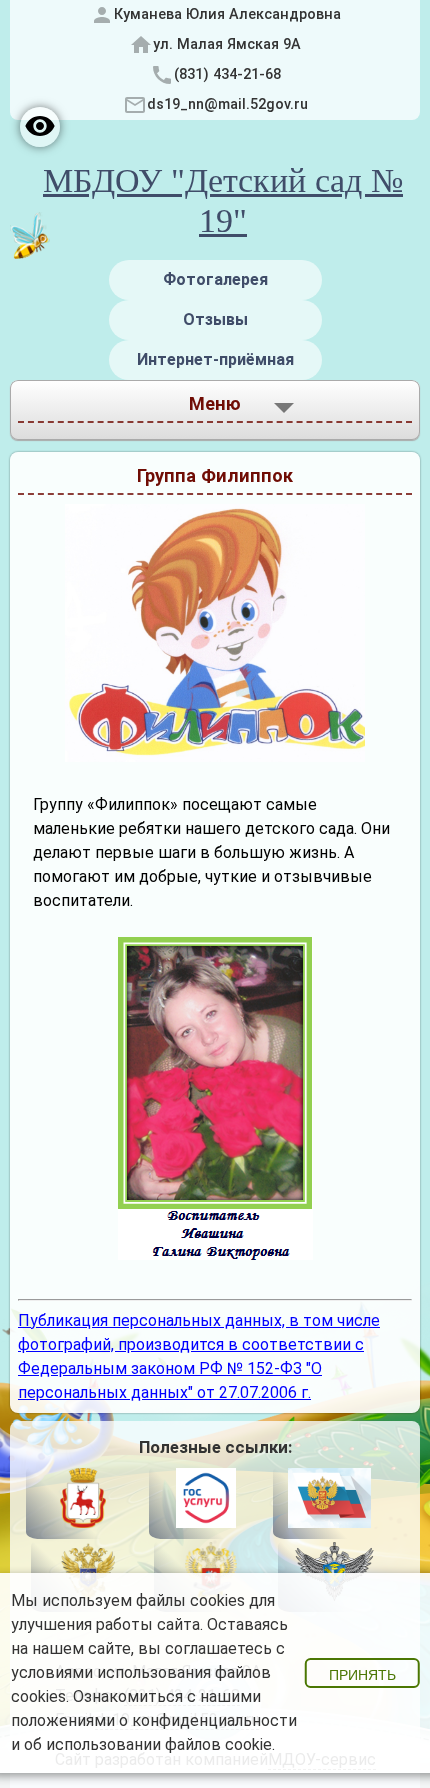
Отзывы (215, 319)
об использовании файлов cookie (148, 1744)
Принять (362, 1675)
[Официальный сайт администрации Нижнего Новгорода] (82, 1501)
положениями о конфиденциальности (154, 1720)
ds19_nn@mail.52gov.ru (227, 104)
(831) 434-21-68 (227, 74)
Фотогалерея (215, 279)
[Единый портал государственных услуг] (205, 1501)
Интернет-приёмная (215, 359)
